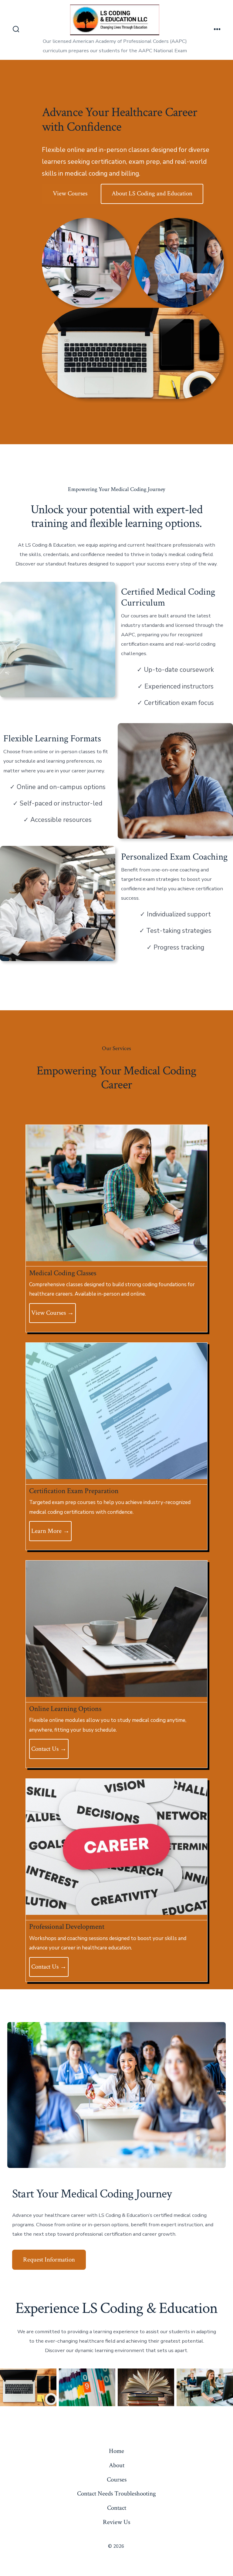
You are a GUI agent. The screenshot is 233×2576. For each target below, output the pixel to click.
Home (116, 2451)
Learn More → (50, 1531)
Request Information (49, 2260)
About (117, 2465)
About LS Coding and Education (152, 193)
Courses (117, 2480)
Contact (117, 2508)
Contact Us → (49, 1749)
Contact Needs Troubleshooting (116, 2494)
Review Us (116, 2522)
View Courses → (52, 1313)
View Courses (70, 193)
